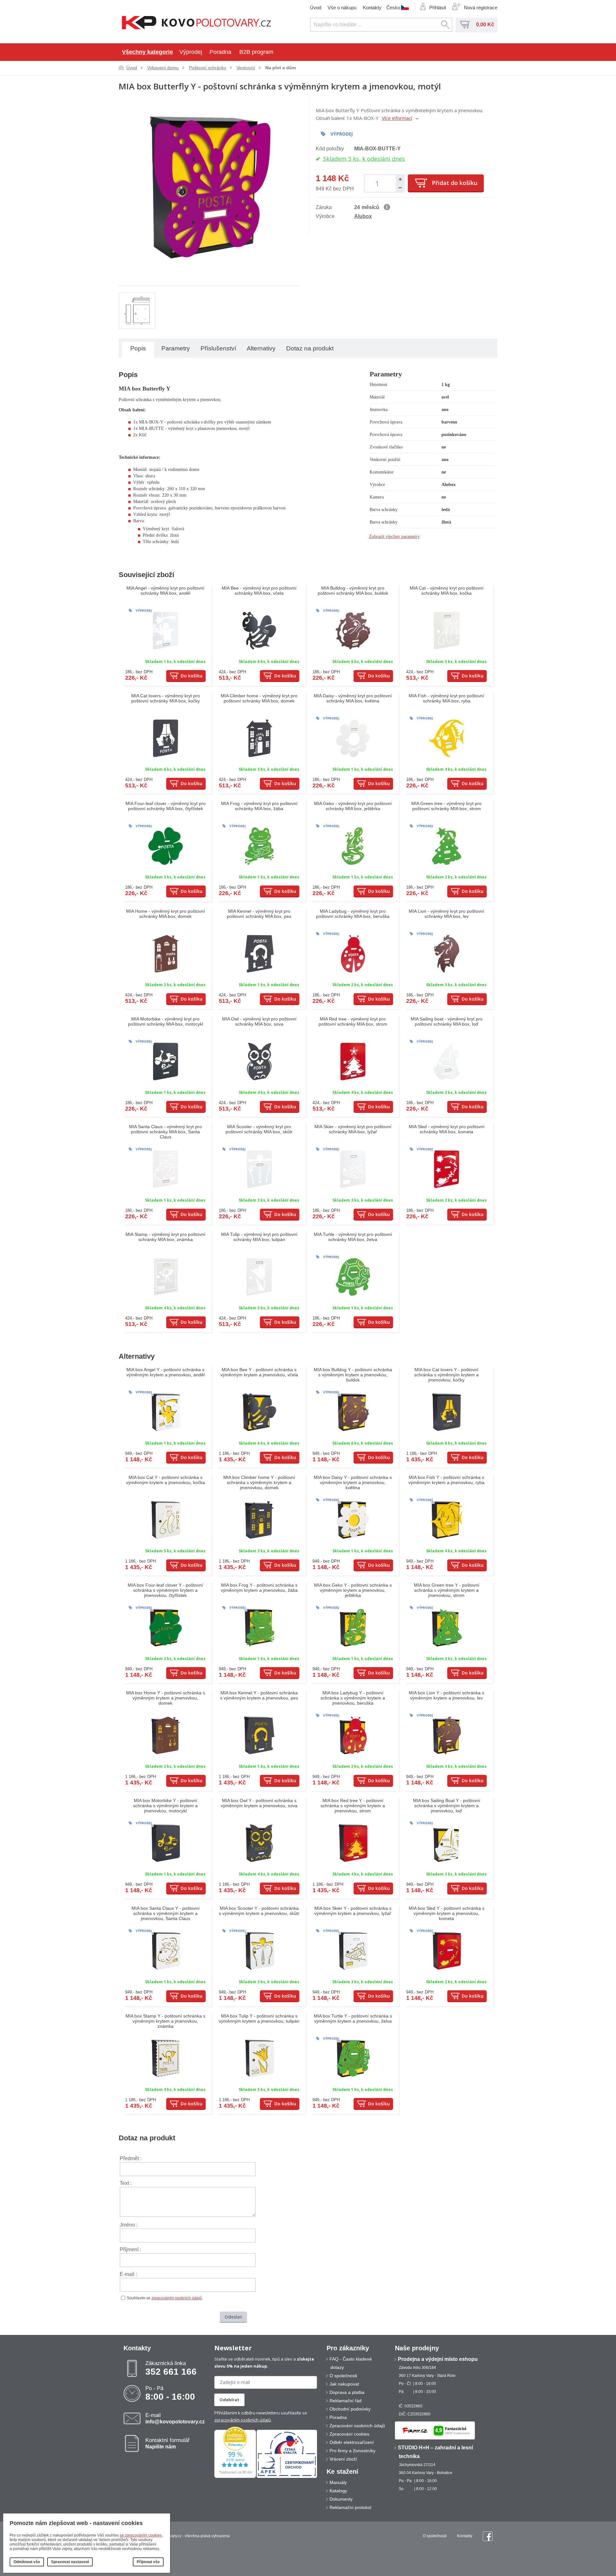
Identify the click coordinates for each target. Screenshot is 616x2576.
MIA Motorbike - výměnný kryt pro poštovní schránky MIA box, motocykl (166, 1021)
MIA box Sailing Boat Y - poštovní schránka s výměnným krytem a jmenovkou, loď (447, 1806)
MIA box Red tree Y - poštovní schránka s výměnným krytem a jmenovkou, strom (353, 1806)
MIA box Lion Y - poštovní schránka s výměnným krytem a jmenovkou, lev (446, 1695)
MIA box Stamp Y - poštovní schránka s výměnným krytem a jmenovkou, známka (165, 2021)
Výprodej (191, 52)
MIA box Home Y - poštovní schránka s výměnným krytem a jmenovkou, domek (166, 1698)
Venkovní (246, 68)
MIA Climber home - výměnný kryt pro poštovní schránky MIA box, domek (259, 698)
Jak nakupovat (344, 2384)
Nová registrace (481, 8)
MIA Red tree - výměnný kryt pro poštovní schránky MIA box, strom (353, 1021)
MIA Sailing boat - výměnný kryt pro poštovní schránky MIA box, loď (447, 1021)
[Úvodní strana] (197, 23)
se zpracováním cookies (141, 2535)
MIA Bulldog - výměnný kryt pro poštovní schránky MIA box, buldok (353, 591)
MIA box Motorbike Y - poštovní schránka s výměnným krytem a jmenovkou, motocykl (165, 1806)
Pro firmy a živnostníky (352, 2451)
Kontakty (372, 8)
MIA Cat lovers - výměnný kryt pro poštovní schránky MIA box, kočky (166, 698)
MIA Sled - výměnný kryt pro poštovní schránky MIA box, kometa (447, 1129)
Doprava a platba (347, 2392)
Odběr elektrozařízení (352, 2442)
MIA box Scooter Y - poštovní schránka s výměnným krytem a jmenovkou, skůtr (259, 1911)
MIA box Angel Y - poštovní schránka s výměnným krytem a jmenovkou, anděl (166, 1372)
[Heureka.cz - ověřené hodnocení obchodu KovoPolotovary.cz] (235, 2477)
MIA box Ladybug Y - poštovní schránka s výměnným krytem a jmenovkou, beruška (353, 1698)
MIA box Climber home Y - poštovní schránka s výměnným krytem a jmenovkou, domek (259, 1482)
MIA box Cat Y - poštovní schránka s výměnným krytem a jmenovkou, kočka (166, 1480)
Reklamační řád (346, 2401)
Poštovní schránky (208, 68)
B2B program (256, 52)
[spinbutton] (378, 183)
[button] (400, 179)
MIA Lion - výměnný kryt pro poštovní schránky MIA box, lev (446, 914)
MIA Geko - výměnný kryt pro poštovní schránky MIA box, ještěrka (353, 806)
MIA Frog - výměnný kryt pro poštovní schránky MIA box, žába (259, 806)
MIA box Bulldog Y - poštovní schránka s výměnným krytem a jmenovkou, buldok (353, 1375)
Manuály (338, 2482)
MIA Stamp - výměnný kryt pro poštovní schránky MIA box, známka (165, 1237)
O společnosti (343, 2376)
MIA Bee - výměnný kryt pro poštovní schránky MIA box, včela (259, 591)
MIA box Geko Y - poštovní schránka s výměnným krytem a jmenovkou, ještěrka (353, 1590)
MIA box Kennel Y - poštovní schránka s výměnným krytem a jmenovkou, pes (259, 1695)
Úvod (316, 8)
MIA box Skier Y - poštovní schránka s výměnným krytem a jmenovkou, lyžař (353, 1911)
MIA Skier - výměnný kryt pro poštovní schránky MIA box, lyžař (353, 1129)
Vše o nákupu (342, 8)
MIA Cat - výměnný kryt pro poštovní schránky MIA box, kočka (447, 591)
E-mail (175, 2418)
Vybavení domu (163, 68)
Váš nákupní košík (465, 25)
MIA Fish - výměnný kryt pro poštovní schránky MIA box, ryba (446, 698)
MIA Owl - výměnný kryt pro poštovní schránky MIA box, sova (259, 1021)
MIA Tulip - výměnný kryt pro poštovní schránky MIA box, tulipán (259, 1237)
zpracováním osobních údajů (177, 2298)
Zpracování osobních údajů (357, 2426)
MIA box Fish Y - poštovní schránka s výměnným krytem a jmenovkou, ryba (446, 1480)
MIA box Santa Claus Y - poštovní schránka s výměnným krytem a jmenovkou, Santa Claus (166, 1913)
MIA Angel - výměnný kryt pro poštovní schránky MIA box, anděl (165, 591)
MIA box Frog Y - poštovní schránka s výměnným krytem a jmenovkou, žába (259, 1588)
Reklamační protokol (350, 2507)
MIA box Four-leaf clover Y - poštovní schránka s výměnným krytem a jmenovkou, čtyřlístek (165, 1590)
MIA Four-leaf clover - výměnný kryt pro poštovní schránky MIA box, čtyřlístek (166, 806)
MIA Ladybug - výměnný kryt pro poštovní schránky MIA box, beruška (353, 914)
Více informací (397, 118)
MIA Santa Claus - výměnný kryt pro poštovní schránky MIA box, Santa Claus (165, 1132)
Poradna (220, 52)
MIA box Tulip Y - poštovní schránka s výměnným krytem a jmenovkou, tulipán (259, 2018)
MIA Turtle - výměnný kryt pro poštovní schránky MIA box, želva (353, 1237)
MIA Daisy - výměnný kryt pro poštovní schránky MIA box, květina (353, 698)
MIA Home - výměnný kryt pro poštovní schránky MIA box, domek (166, 914)
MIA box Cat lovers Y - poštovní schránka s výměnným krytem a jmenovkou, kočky (446, 1375)
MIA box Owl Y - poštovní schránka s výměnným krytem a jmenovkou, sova (259, 1803)
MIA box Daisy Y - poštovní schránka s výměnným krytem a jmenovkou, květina (353, 1482)
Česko (393, 7)
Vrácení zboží (343, 2459)
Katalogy (338, 2491)
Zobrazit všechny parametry (394, 537)
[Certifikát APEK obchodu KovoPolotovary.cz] (287, 2477)
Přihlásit (438, 8)
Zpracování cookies (349, 2434)
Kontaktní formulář (167, 2443)
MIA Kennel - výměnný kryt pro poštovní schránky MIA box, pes (259, 914)
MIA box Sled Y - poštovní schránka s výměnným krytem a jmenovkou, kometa (447, 1913)
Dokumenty (341, 2499)
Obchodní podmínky (350, 2409)
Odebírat (229, 2400)
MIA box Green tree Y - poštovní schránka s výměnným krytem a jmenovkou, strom (447, 1590)
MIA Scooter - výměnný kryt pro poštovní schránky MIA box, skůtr (259, 1129)
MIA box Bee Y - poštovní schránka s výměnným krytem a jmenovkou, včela (259, 1372)
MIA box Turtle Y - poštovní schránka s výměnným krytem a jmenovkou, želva (353, 2018)
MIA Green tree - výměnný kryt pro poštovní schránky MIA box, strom (446, 806)
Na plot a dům (281, 68)
